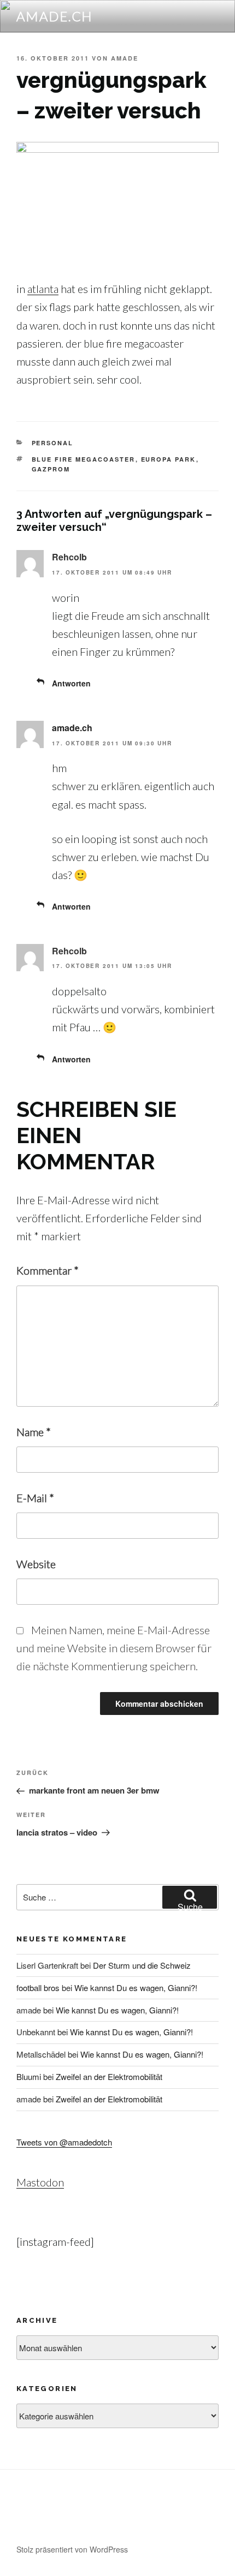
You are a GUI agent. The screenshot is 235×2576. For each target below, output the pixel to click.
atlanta (43, 289)
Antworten (71, 683)
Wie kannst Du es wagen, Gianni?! (136, 1988)
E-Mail (35, 1498)
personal (53, 443)
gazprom (51, 469)
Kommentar (48, 1270)
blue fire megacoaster (84, 459)
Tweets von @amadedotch (64, 2142)
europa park (169, 459)
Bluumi (29, 2076)
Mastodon (40, 2182)
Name (34, 1432)
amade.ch (55, 16)
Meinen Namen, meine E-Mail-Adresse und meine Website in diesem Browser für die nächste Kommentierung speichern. (114, 1648)
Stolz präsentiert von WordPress (72, 2549)
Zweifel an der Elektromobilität (109, 2076)
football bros (38, 1988)
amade (125, 58)
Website (36, 1564)
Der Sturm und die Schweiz (142, 1965)
